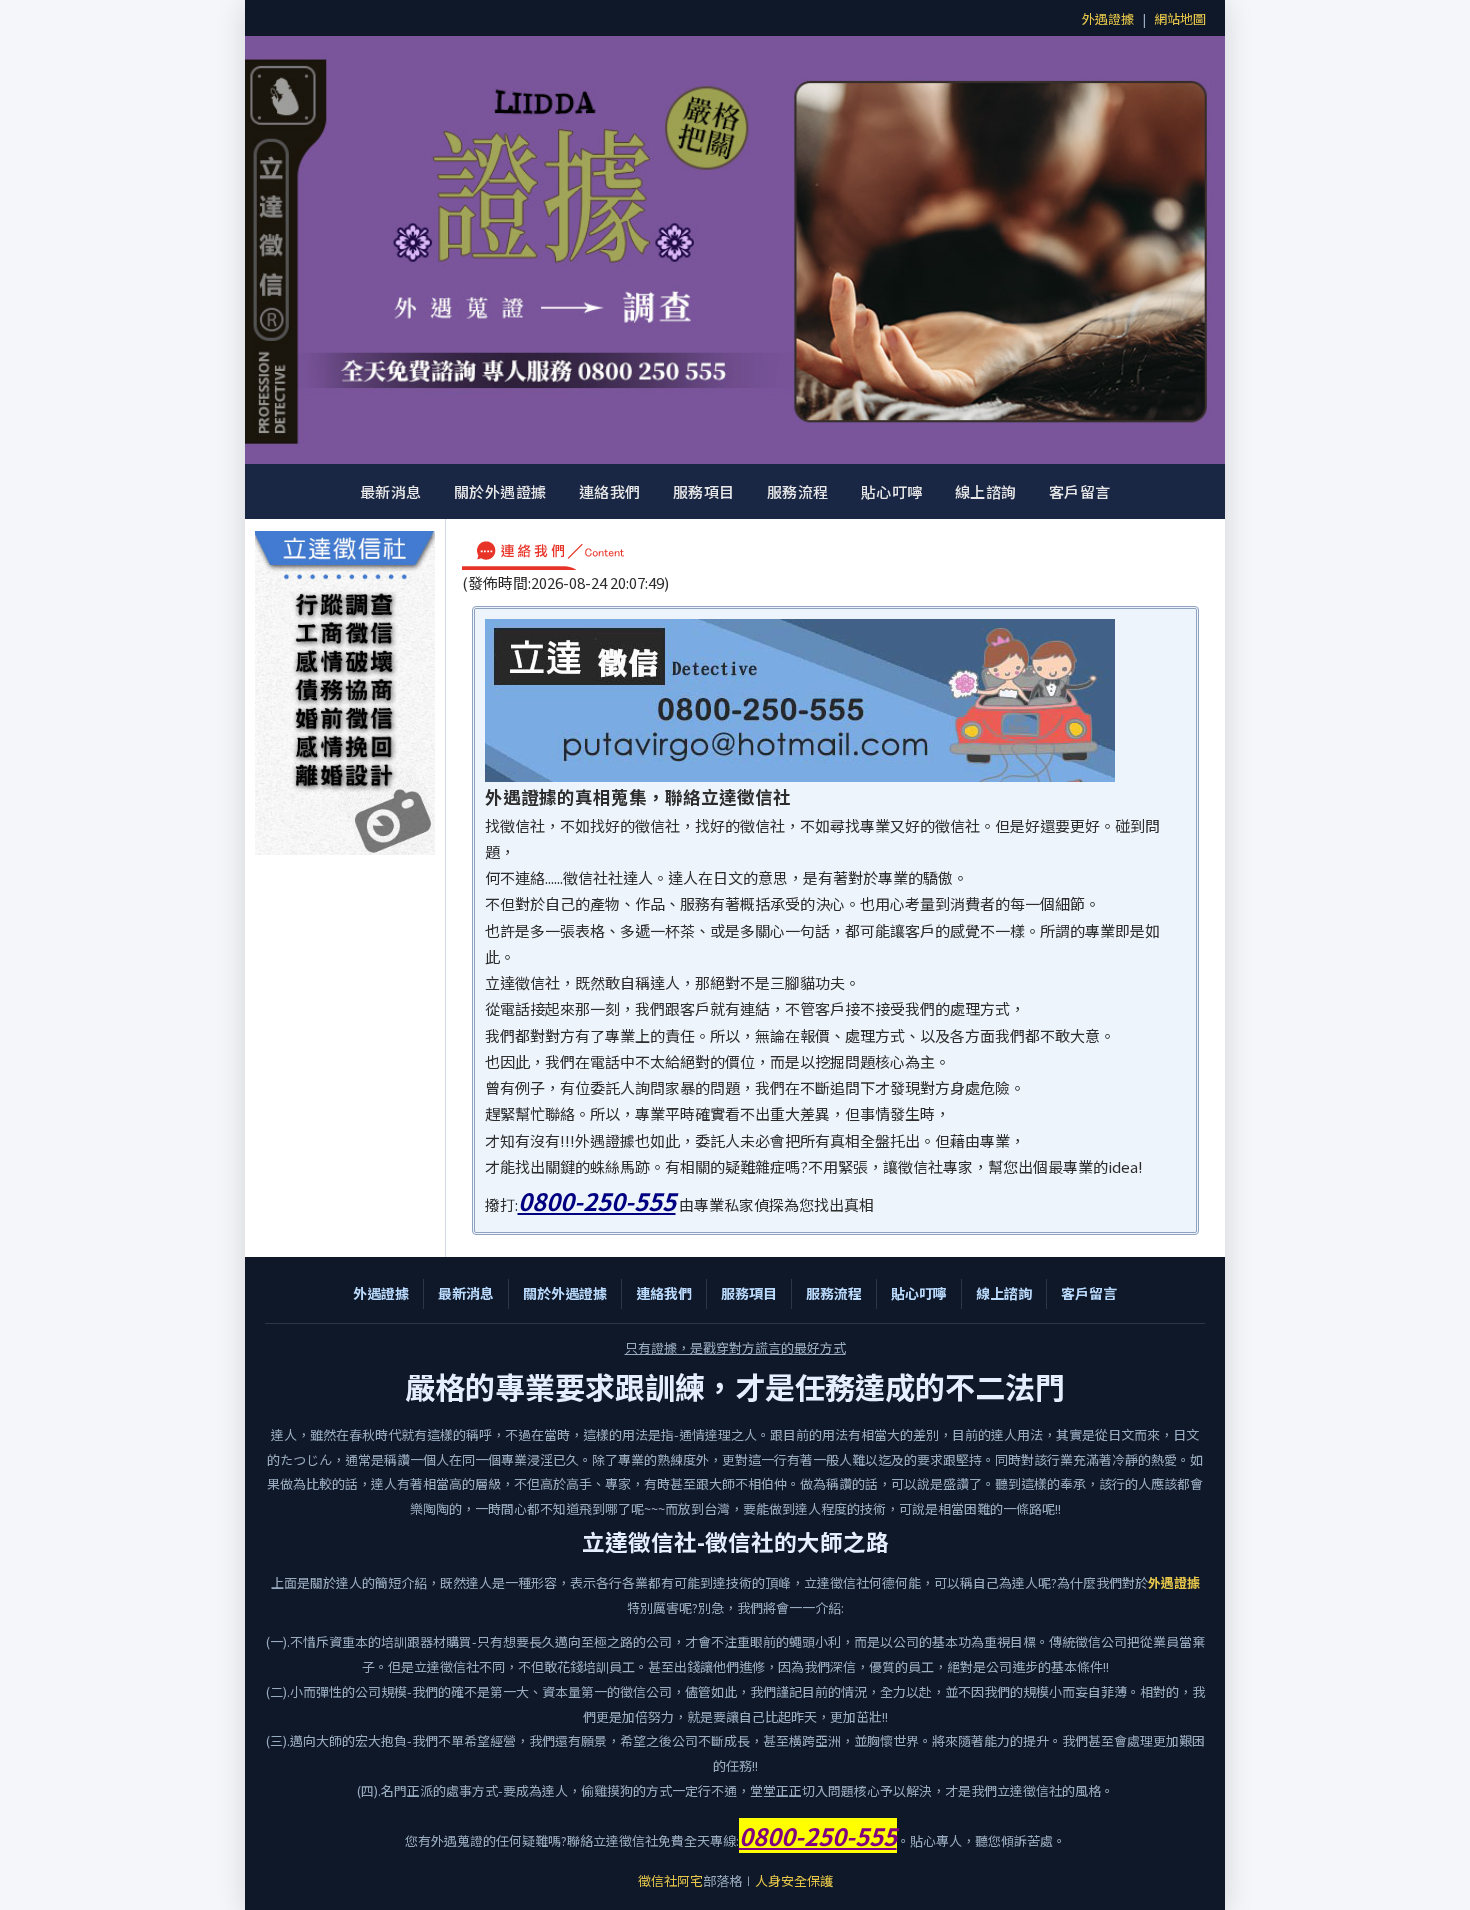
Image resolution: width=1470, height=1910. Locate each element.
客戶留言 (1080, 491)
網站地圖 (1180, 18)
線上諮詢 (986, 491)
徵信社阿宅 (670, 1880)
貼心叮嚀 (892, 491)
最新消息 (391, 491)
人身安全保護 (794, 1880)
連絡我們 (610, 491)
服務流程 (798, 491)
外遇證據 (1108, 18)
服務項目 (704, 491)
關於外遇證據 (500, 491)
